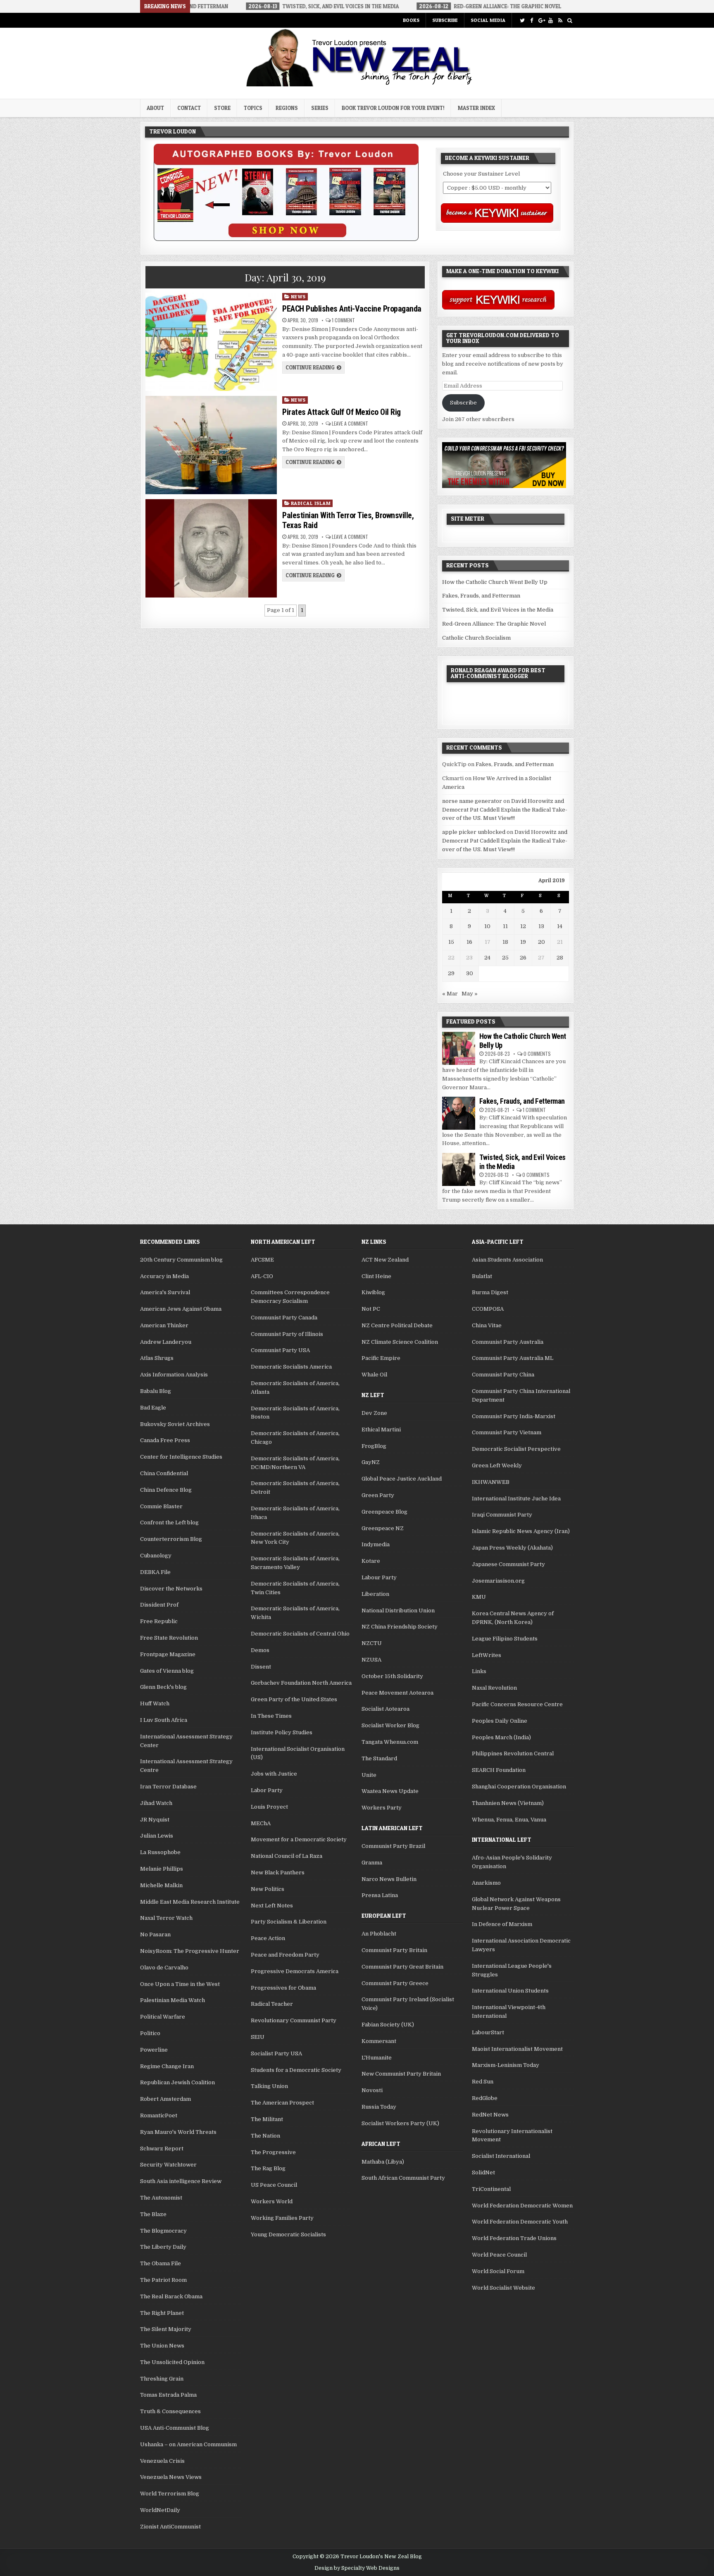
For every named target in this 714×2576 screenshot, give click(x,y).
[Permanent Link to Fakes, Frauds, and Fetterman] (459, 1113)
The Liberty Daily (163, 2247)
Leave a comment (350, 424)
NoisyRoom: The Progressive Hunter (190, 1951)
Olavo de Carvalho (164, 1968)
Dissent (261, 1667)
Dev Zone (374, 1413)
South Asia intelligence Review (181, 2181)
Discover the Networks (171, 1589)
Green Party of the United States (294, 1699)
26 (523, 958)
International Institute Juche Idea (516, 1499)
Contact (189, 108)
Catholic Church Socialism (476, 638)
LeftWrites (487, 1655)
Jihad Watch (156, 1803)
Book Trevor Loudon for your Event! (393, 108)
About (155, 108)
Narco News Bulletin (389, 1879)
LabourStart (488, 2032)
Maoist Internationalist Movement (517, 2049)
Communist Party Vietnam (507, 1432)
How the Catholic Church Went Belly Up (495, 582)
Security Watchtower (168, 2165)
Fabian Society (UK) (388, 2025)
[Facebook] (532, 20)
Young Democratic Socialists (288, 2234)
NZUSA (371, 1660)
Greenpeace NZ (383, 1528)
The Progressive (273, 2152)
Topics (253, 108)
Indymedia (376, 1544)
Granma (372, 1863)
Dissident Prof (159, 1605)
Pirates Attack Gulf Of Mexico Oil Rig (342, 412)
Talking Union (269, 2086)
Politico (150, 2033)
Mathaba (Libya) (383, 2162)
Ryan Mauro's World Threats (178, 2132)
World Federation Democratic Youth (520, 2222)
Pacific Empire (381, 1358)
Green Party (378, 1495)
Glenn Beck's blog (163, 1687)
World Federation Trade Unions (514, 2238)
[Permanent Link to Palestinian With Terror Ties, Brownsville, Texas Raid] (211, 548)
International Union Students (510, 1991)
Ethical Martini (381, 1430)
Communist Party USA (280, 1350)
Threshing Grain (162, 2379)
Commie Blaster (161, 1506)
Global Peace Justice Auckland (402, 1479)
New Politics (268, 1889)
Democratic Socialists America (291, 1367)
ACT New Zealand (385, 1260)
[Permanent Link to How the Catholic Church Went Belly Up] (459, 1048)
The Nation (265, 2136)
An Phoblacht (379, 1934)
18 (505, 942)
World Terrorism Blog (170, 2494)
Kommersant (379, 2041)
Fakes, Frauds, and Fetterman (481, 596)
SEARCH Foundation (499, 1770)
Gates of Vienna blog (167, 1671)
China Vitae (487, 1325)
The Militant (267, 2119)
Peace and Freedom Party (285, 1955)
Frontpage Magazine (168, 1654)
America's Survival (165, 1292)
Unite (369, 1775)
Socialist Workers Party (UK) (400, 2123)
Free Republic (159, 1621)
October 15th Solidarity (392, 1676)
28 (560, 958)
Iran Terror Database (168, 1787)
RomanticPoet (159, 2115)
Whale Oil (374, 1375)
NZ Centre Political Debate (397, 1325)
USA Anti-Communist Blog (175, 2428)
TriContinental (491, 2189)
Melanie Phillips (162, 1869)
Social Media (488, 20)
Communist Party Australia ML (513, 1358)
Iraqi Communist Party (502, 1515)
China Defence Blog (166, 1490)
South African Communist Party (403, 2178)
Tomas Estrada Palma (168, 2395)
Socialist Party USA (276, 2053)
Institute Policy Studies (282, 1732)
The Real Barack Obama (171, 2296)
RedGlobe (485, 2098)
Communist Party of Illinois (287, 1334)
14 (560, 926)
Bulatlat (482, 1276)
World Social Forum (498, 2271)
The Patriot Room (163, 2280)
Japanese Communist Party (508, 1564)
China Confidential (164, 1473)
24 (487, 958)
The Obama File (161, 2263)
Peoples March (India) (501, 1737)
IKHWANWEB (491, 1482)
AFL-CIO (262, 1276)
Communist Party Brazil (393, 1846)
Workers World (272, 2201)
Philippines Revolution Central (513, 1753)
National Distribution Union (398, 1611)
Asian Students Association (507, 1260)
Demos (260, 1650)
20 (541, 942)
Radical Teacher (272, 2004)
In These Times (271, 1716)
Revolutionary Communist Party (294, 2020)
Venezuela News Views (171, 2477)
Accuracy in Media (164, 1276)
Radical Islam (311, 503)
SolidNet (483, 2172)
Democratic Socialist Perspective (516, 1449)
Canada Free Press (165, 1440)
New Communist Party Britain (401, 2074)
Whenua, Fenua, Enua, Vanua (509, 1820)
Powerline (154, 2050)
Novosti (372, 2090)
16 (469, 942)
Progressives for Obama (283, 1988)
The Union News (162, 2346)
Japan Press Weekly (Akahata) (512, 1548)
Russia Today (379, 2107)
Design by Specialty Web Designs (357, 2568)
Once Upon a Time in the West (180, 1984)
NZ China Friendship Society (400, 1627)
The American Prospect (282, 2103)
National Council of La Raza (287, 1856)
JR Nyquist (155, 1820)
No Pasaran (155, 1934)
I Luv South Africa (164, 1720)
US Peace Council (274, 2185)
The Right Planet (162, 2313)
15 (451, 942)
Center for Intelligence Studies (181, 1457)
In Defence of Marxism (502, 1924)
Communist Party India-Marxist (514, 1416)
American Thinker (164, 1325)
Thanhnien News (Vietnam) (508, 1803)
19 (523, 942)
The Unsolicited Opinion (172, 2362)
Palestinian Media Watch (173, 2000)
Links (479, 1671)
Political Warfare (163, 2017)
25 (505, 958)
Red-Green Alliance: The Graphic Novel (494, 624)
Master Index (476, 108)
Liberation (375, 1594)
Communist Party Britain (394, 1950)
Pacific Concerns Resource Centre (517, 1704)
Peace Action (268, 1938)
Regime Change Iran (167, 2066)
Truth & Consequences (170, 2411)
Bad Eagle (153, 1408)
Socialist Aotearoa (386, 1709)
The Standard (379, 1758)
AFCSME (262, 1260)
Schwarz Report (162, 2149)
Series (320, 108)
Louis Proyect (269, 1807)
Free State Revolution (169, 1638)
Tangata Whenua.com (390, 1742)
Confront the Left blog (169, 1523)
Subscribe (445, 20)
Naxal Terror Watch (166, 1918)
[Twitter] (522, 20)
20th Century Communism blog (181, 1260)
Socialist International (501, 2156)
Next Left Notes (272, 1906)
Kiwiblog (373, 1292)
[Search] (570, 20)
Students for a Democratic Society (296, 2070)
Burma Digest (490, 1292)
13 (541, 926)
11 (505, 926)
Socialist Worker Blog (390, 1725)
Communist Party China (503, 1375)
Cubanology (156, 1556)
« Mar (450, 994)
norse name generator (472, 801)
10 (487, 926)
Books (411, 20)
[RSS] (560, 20)
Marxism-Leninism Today (506, 2065)
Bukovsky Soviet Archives (175, 1424)
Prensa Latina (380, 1895)
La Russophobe (160, 1852)
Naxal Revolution (494, 1688)
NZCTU (372, 1643)
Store (222, 108)
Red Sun (483, 2082)
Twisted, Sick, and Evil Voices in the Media (498, 610)
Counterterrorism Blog (171, 1539)
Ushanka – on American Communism (188, 2444)
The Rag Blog (268, 2168)
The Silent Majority (166, 2329)
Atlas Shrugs (157, 1358)
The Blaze (153, 2214)
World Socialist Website (503, 2288)
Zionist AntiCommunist (170, 2527)
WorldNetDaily (160, 2510)
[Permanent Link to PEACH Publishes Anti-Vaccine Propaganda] (211, 342)
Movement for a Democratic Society (299, 1839)
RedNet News (490, 2115)
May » (470, 994)
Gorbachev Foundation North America (301, 1683)
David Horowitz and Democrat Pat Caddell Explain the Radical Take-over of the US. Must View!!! (505, 810)
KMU (479, 1597)
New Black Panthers (278, 1872)
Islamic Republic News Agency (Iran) (521, 1531)
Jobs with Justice (274, 1774)
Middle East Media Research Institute (190, 1902)
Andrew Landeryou (166, 1342)
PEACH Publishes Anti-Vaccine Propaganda (352, 309)
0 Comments (537, 1053)
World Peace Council (499, 2255)
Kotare (371, 1561)
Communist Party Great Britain (402, 1967)
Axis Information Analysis (174, 1375)
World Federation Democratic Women (522, 2206)
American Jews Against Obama (181, 1309)
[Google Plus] (541, 20)
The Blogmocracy (163, 2231)
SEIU (258, 2037)
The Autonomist (161, 2198)
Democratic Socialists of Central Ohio (300, 1634)
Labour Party (379, 1577)
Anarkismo (486, 1883)
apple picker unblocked (474, 832)
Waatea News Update (390, 1791)
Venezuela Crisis (162, 2461)
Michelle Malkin (161, 1885)
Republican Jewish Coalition (177, 2082)
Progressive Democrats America (295, 1971)
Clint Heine (376, 1276)
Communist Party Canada (284, 1318)
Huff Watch (155, 1703)
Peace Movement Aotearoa (397, 1693)
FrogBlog (374, 1446)
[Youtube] (551, 20)
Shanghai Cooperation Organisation (519, 1787)
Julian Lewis (157, 1836)
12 (523, 926)
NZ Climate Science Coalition (400, 1342)
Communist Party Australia (508, 1342)
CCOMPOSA (488, 1309)
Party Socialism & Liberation (289, 1922)
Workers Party (382, 1808)
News (298, 296)
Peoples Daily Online (500, 1721)
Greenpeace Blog (384, 1512)
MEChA (261, 1823)
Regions (287, 108)
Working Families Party (282, 2218)
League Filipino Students (505, 1639)
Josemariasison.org (498, 1581)
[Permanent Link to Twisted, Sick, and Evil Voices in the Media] (459, 1169)
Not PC (371, 1309)
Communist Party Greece (395, 1983)
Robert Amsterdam (165, 2099)
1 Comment (343, 320)
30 (470, 973)
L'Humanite (377, 2058)
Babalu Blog (156, 1391)
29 (451, 973)
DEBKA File (155, 1572)
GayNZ (371, 1462)
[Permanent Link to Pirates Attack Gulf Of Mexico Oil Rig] (211, 445)
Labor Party (267, 1790)
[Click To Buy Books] (286, 239)
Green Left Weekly (497, 1465)
